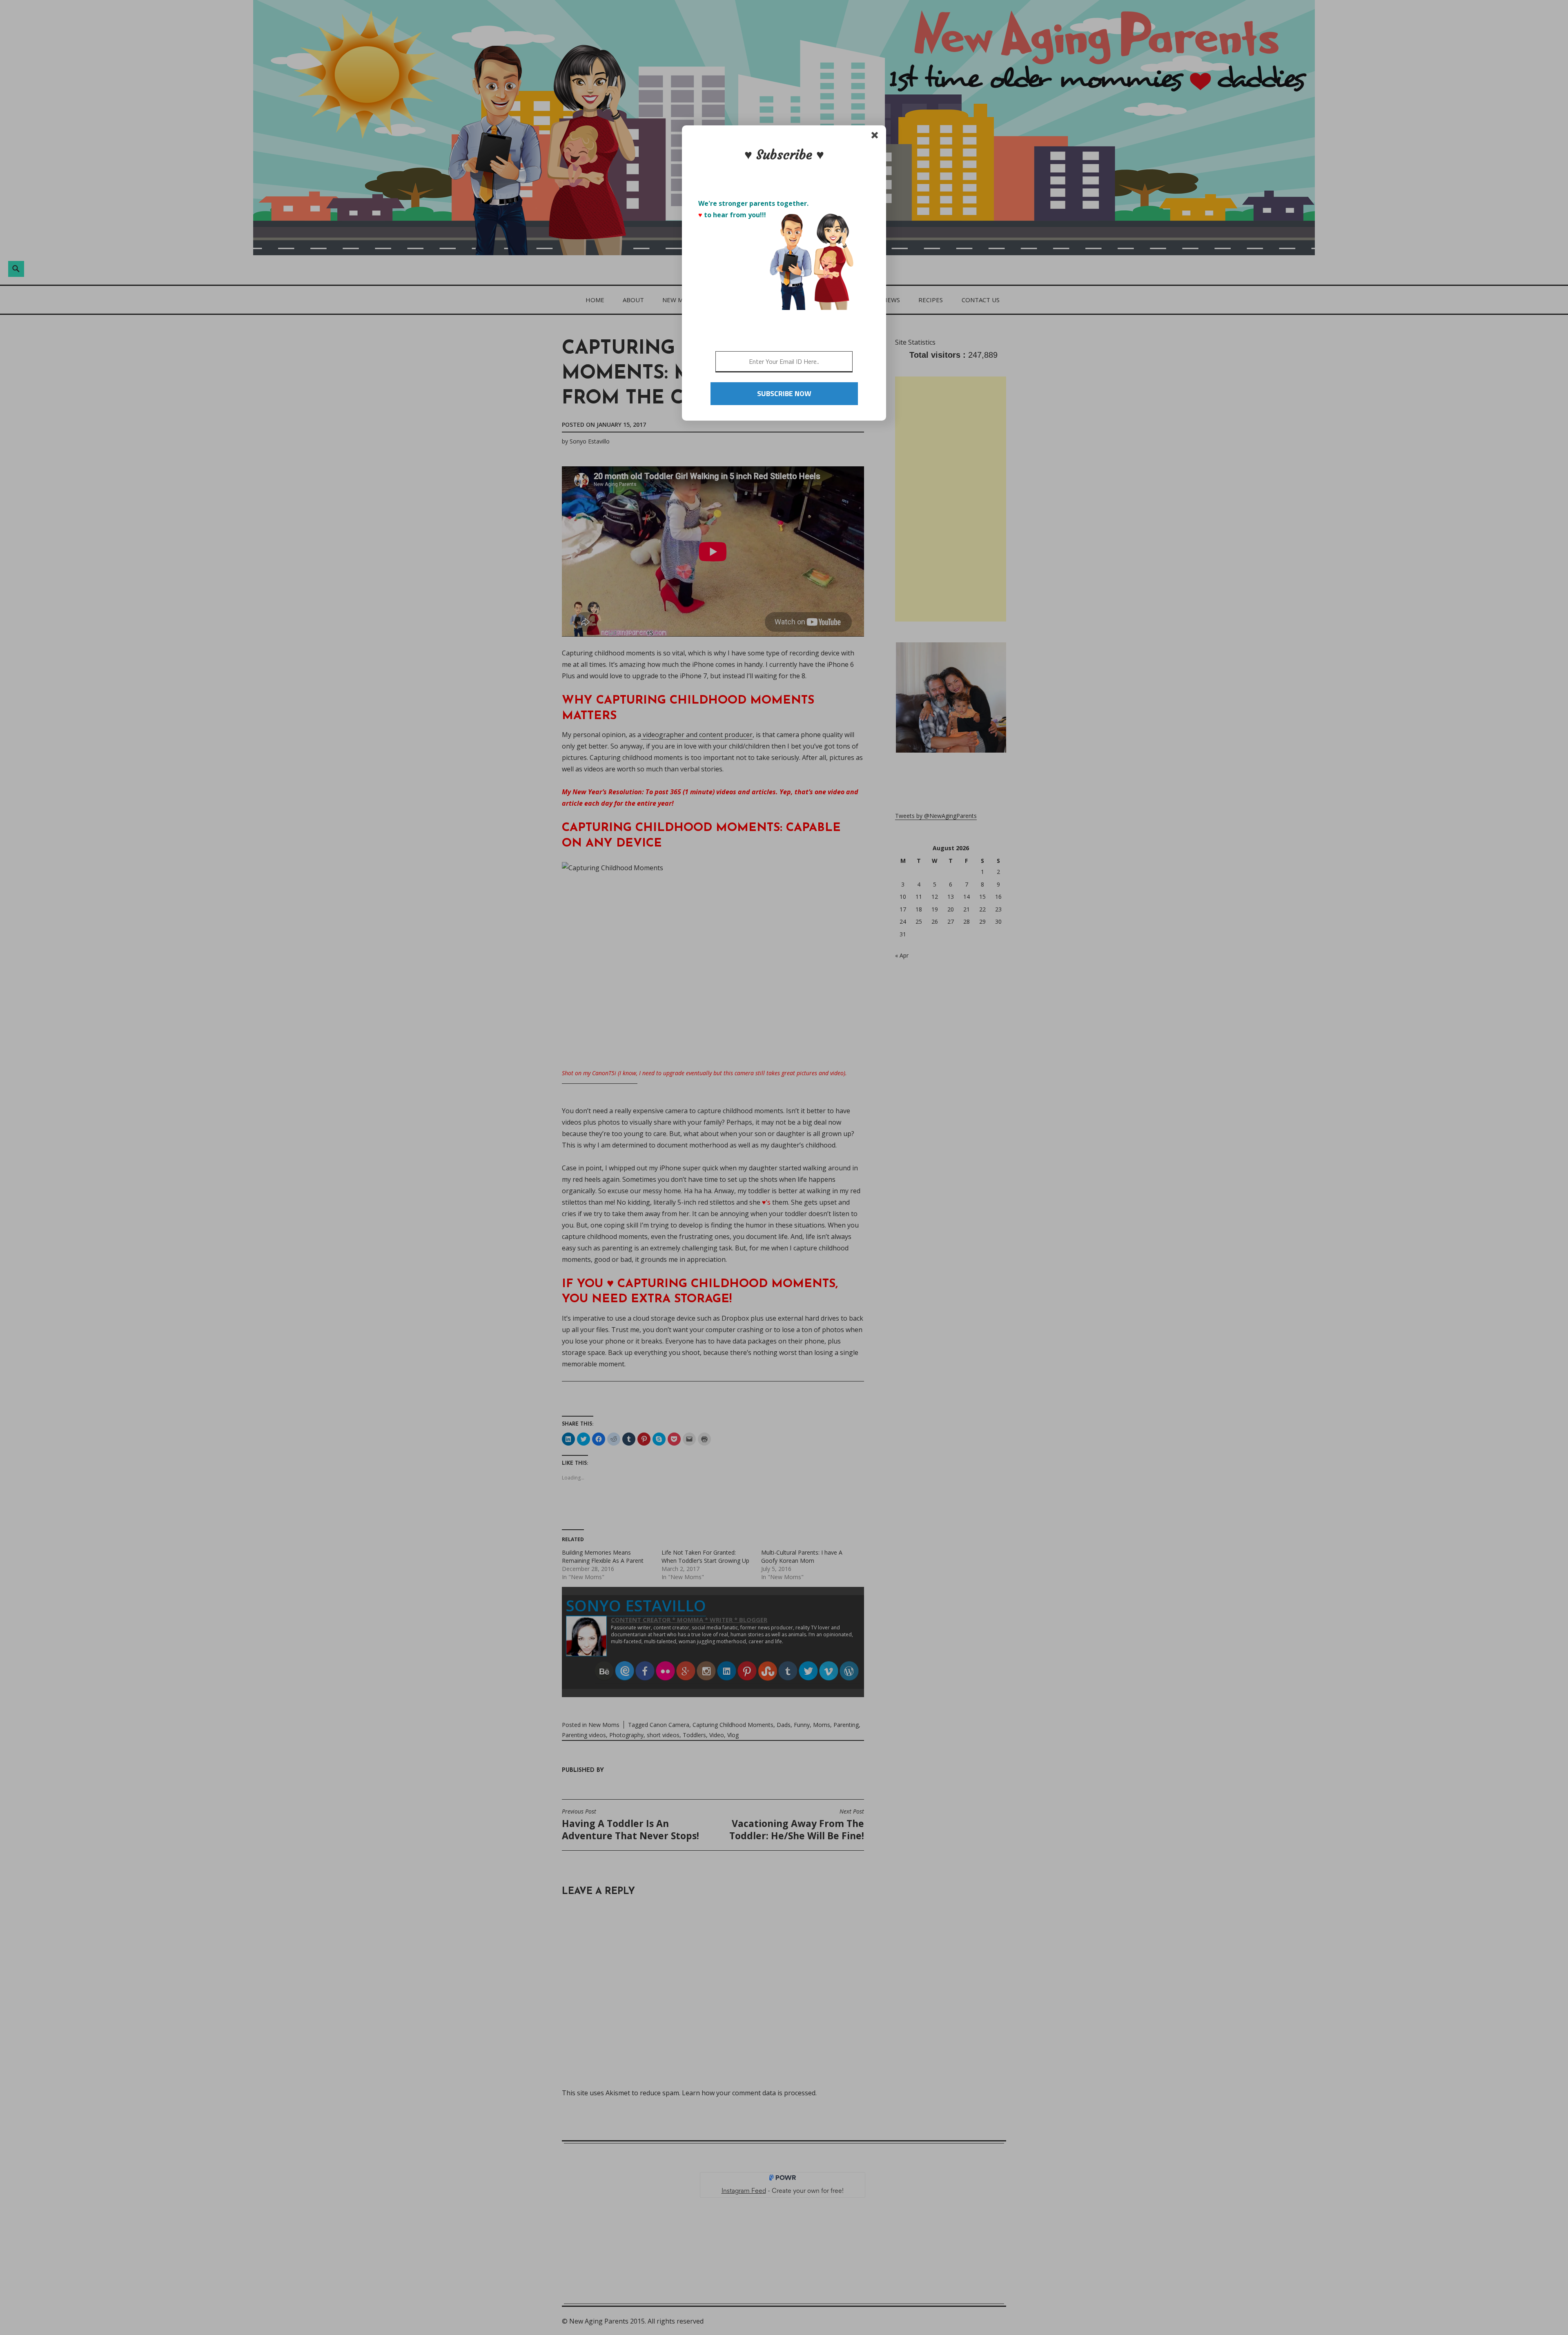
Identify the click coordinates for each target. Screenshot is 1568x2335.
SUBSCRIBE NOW (784, 393)
